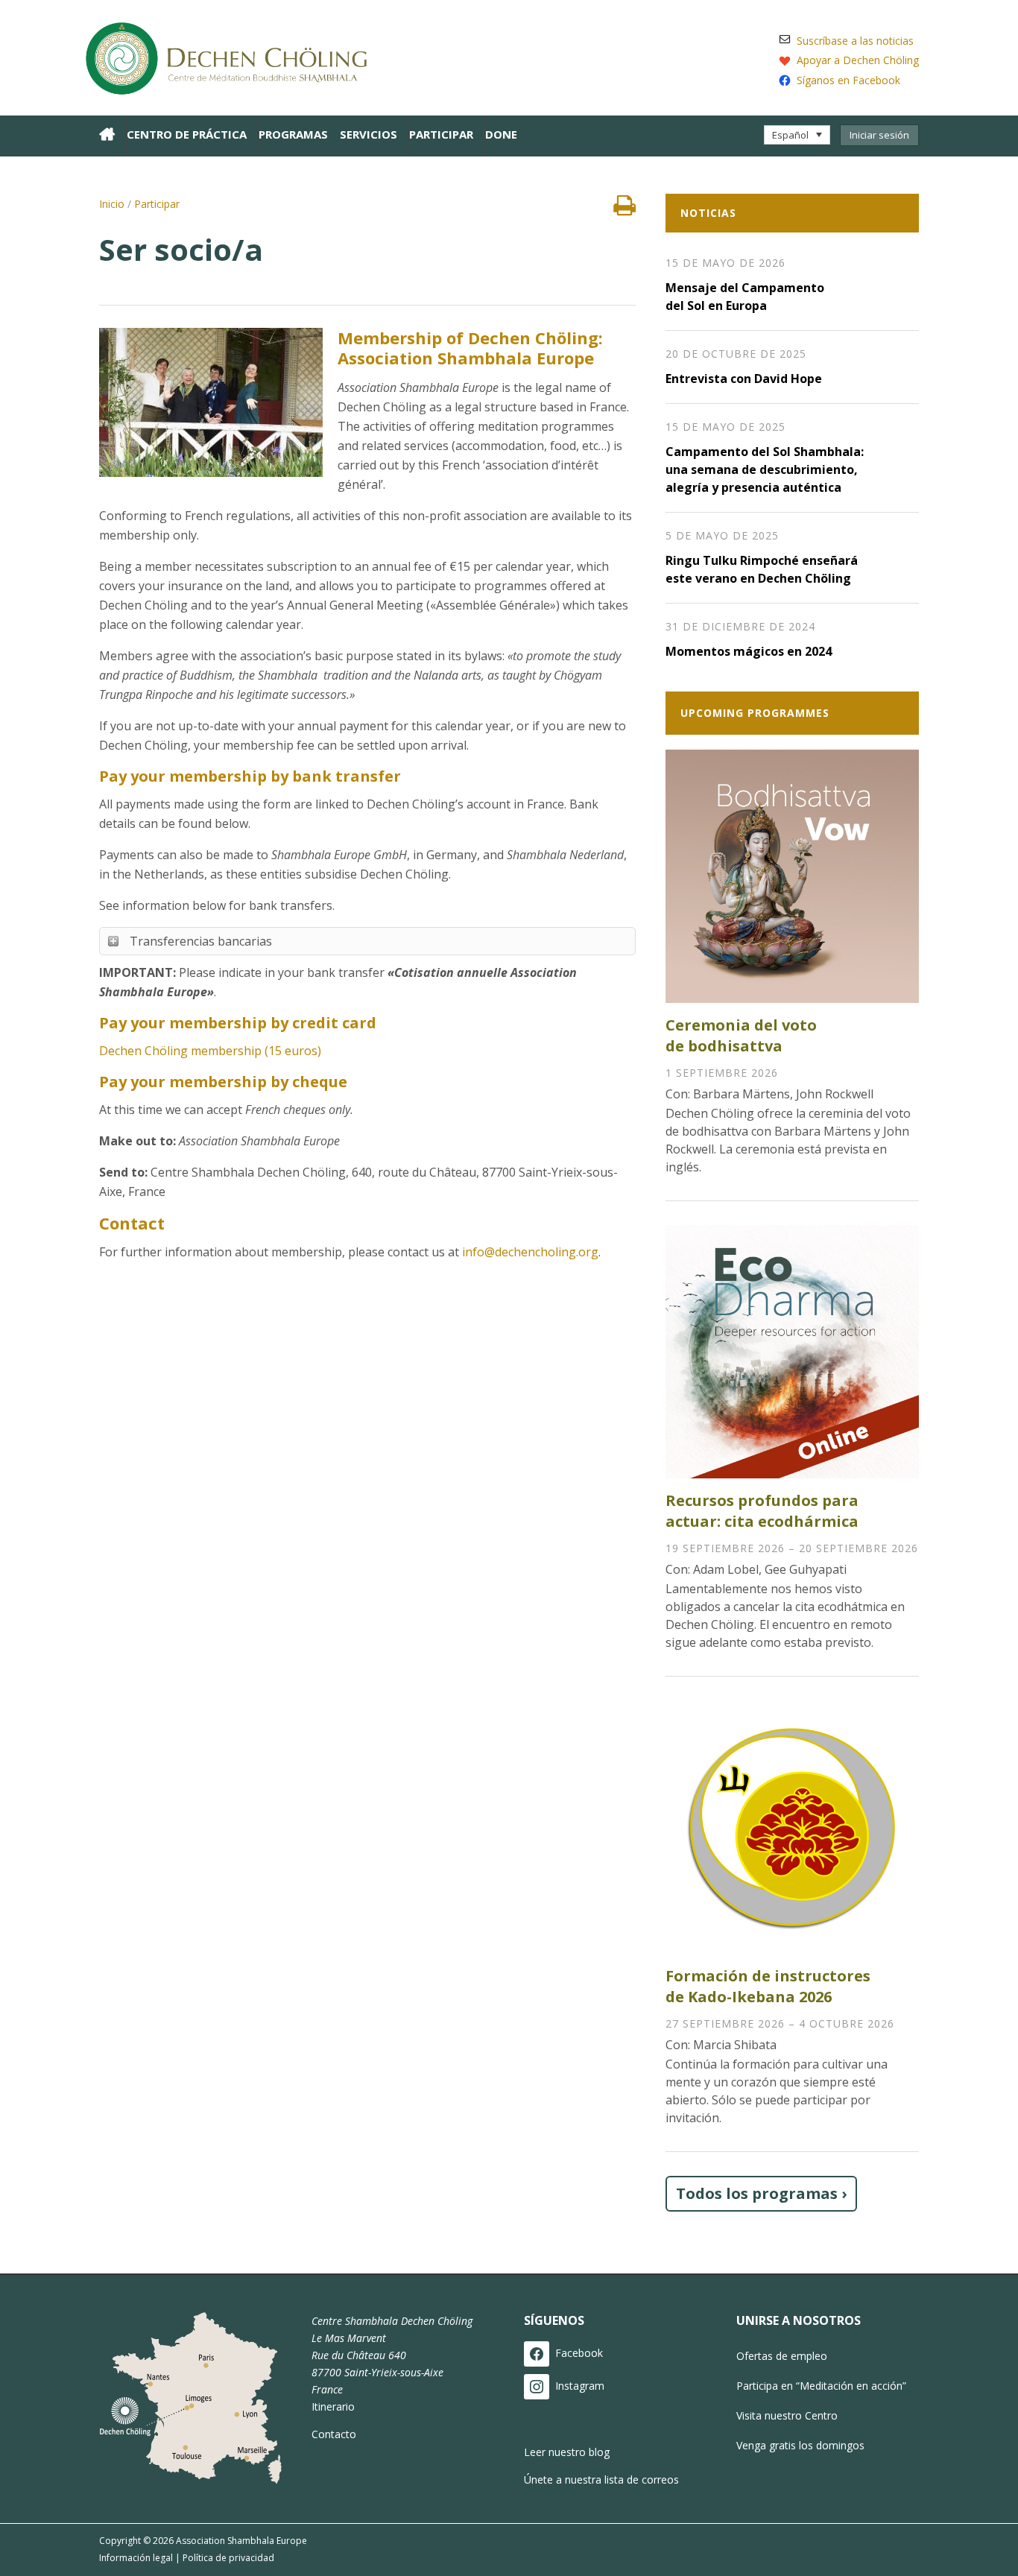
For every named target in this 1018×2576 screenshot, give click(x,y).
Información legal (136, 2558)
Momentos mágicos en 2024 (749, 651)
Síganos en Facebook (848, 80)
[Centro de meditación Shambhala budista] (233, 56)
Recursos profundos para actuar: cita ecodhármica (762, 1511)
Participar (157, 204)
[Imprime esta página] (625, 209)
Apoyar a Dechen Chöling (858, 60)
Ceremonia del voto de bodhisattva (741, 1035)
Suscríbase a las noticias (855, 41)
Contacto (334, 2434)
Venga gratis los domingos (800, 2445)
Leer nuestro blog (567, 2452)
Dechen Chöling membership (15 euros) (210, 1051)
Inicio (112, 204)
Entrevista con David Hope (744, 379)
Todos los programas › (761, 2193)
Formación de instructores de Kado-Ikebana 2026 (768, 1986)
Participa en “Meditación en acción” (821, 2386)
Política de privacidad (228, 2558)
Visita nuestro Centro (787, 2415)
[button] (797, 135)
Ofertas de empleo (782, 2356)
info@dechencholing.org (530, 1252)
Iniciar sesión (879, 135)
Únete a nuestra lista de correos (601, 2480)
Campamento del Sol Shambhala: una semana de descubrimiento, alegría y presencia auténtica (765, 469)
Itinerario (333, 2406)
